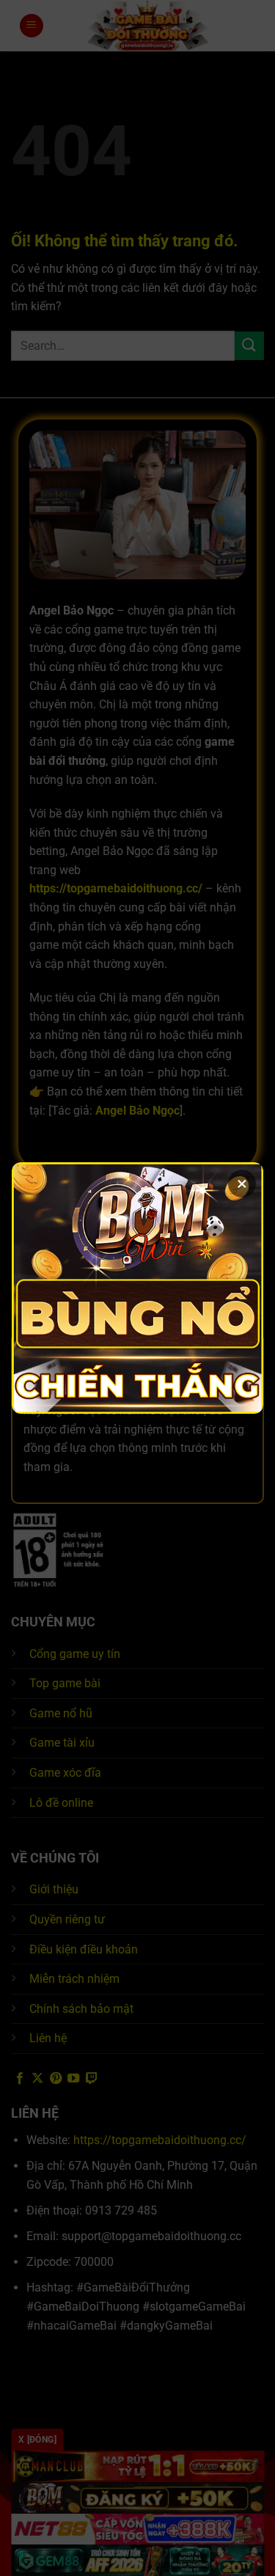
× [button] (242, 1184)
